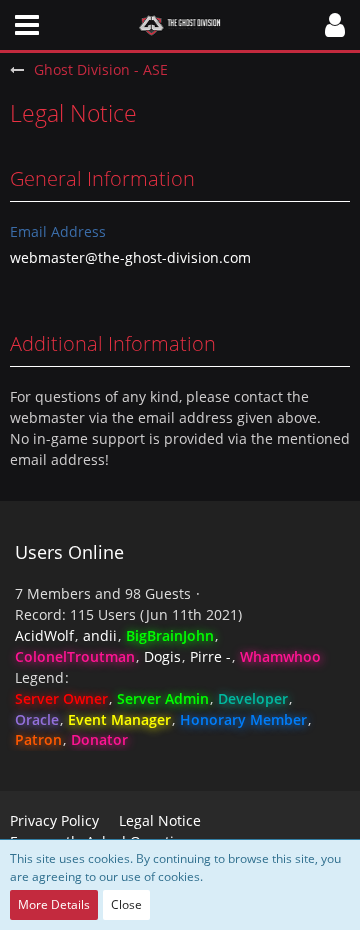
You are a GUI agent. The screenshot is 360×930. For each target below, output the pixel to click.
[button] (27, 25)
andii (100, 635)
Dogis (162, 656)
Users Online (69, 552)
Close (126, 904)
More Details (54, 904)
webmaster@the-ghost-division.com (130, 257)
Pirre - (210, 656)
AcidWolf (44, 635)
